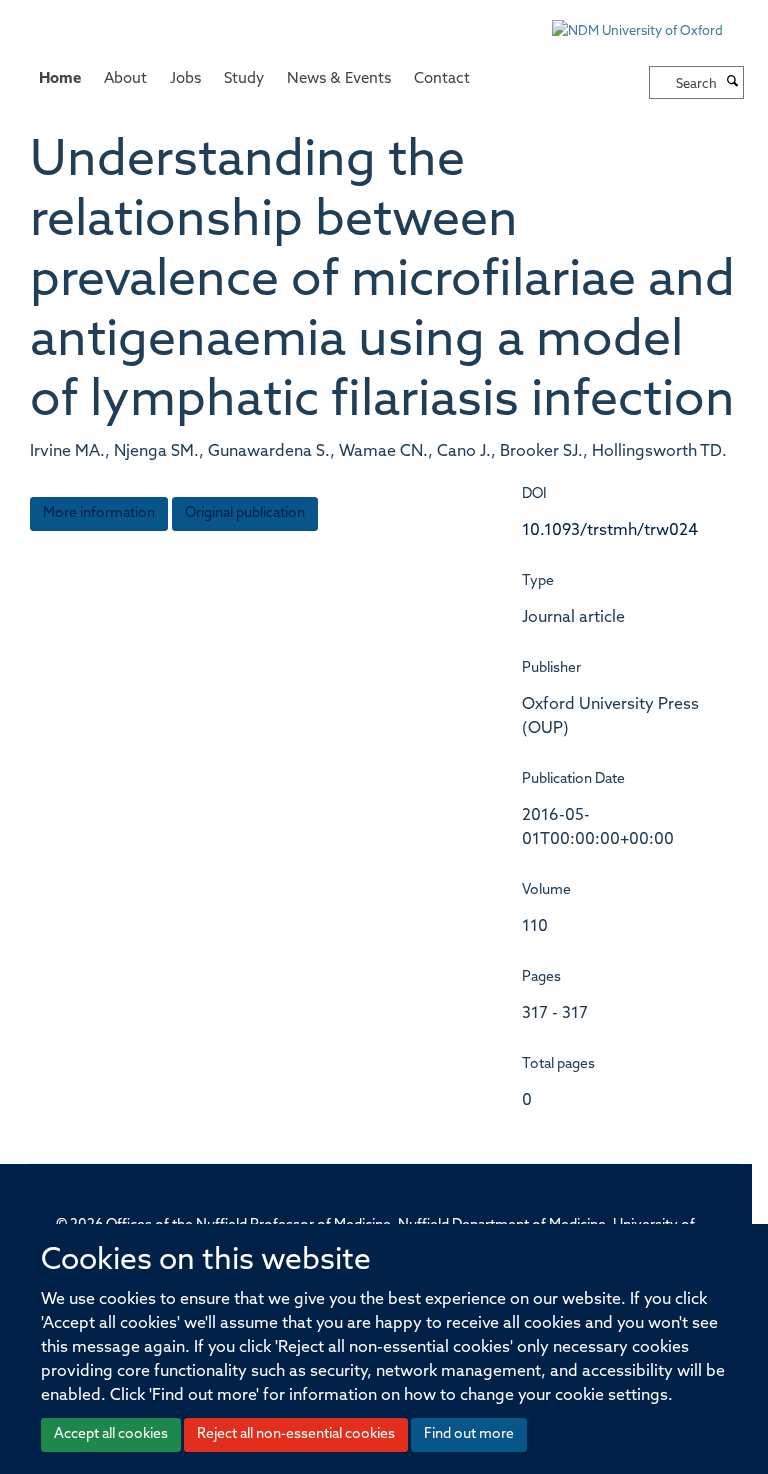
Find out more (469, 1434)
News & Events (339, 79)
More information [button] (99, 513)
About (125, 79)
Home (60, 79)
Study (244, 79)
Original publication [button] (245, 513)
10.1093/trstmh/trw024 (610, 531)
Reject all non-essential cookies (296, 1434)
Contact (442, 79)
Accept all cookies (111, 1434)
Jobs (185, 79)
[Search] (733, 83)
